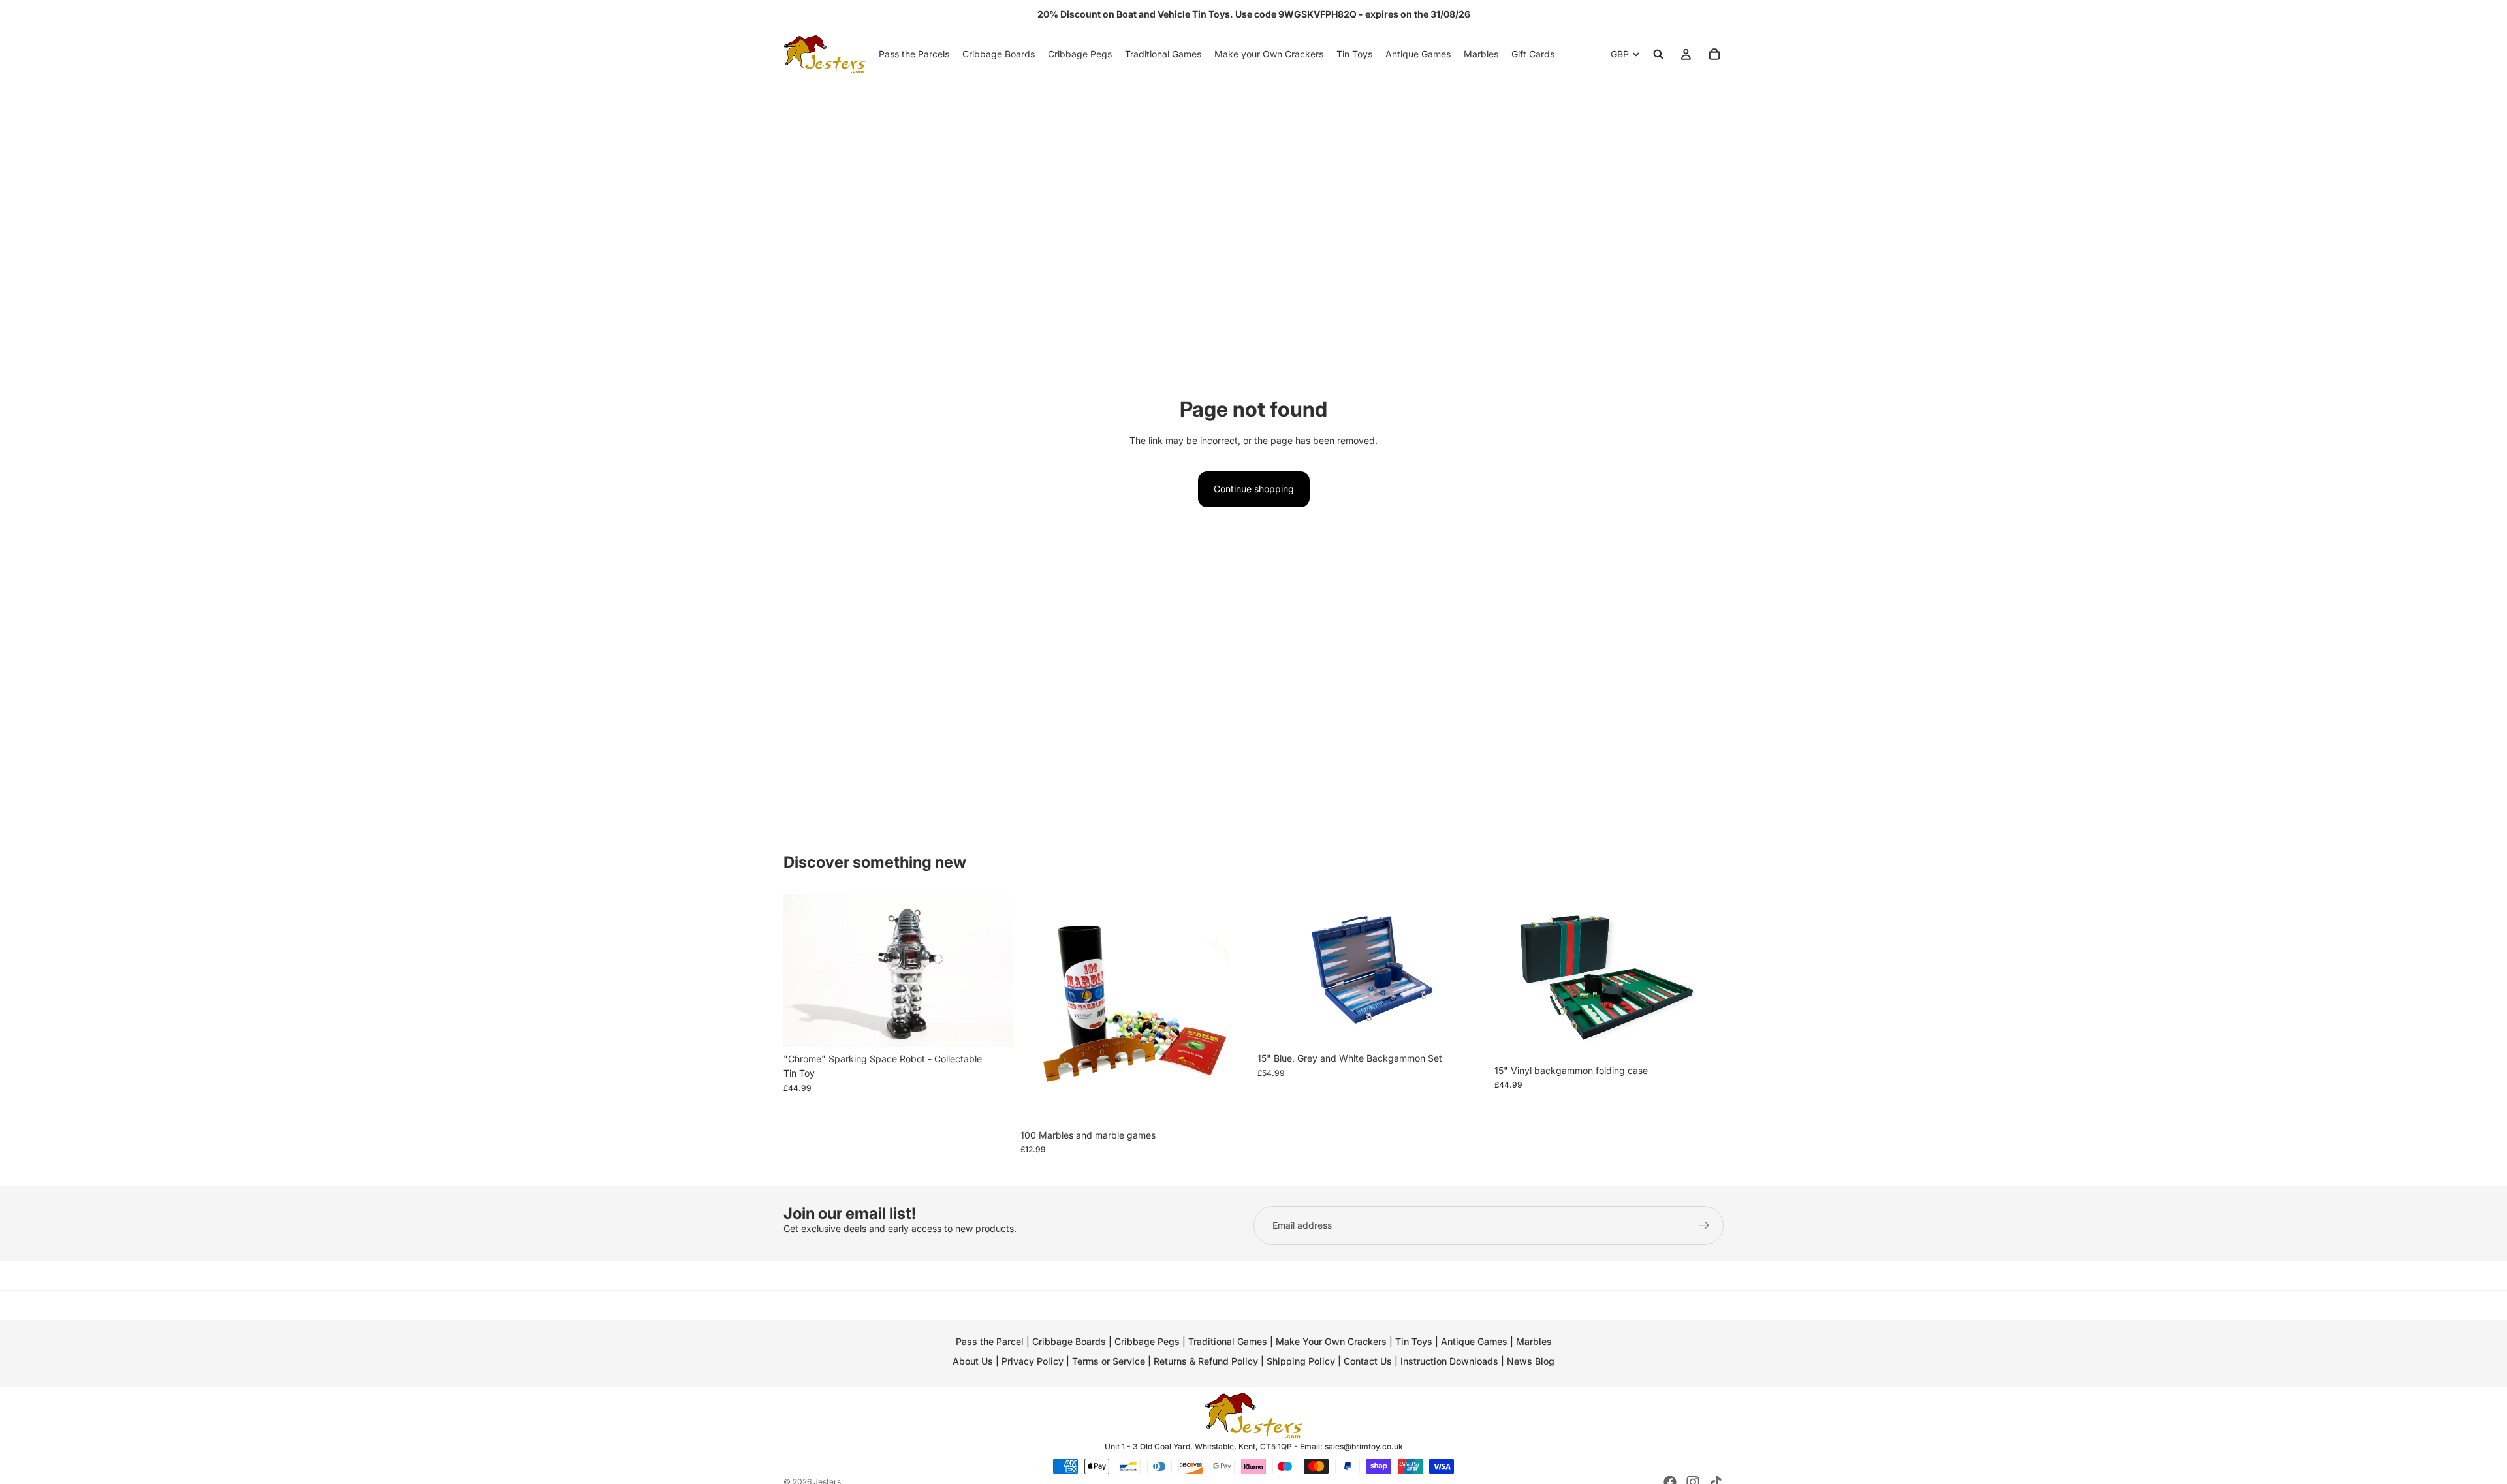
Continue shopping (1254, 489)
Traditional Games (1228, 1341)
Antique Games (1474, 1341)
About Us (973, 1361)
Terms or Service (1109, 1361)
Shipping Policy (1301, 1361)
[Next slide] (993, 970)
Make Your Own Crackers (1331, 1341)
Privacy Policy (1033, 1361)
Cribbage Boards (1069, 1341)
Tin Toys (1414, 1341)
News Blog (1531, 1361)
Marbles (1534, 1341)
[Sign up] (1704, 1225)
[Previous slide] (803, 970)
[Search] (1658, 54)
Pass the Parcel (990, 1341)
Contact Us (1368, 1361)
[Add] (992, 1026)
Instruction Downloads (1449, 1361)
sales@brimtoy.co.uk (1364, 1446)
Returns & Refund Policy (1207, 1361)
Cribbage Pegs (1147, 1341)
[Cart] (1714, 54)
